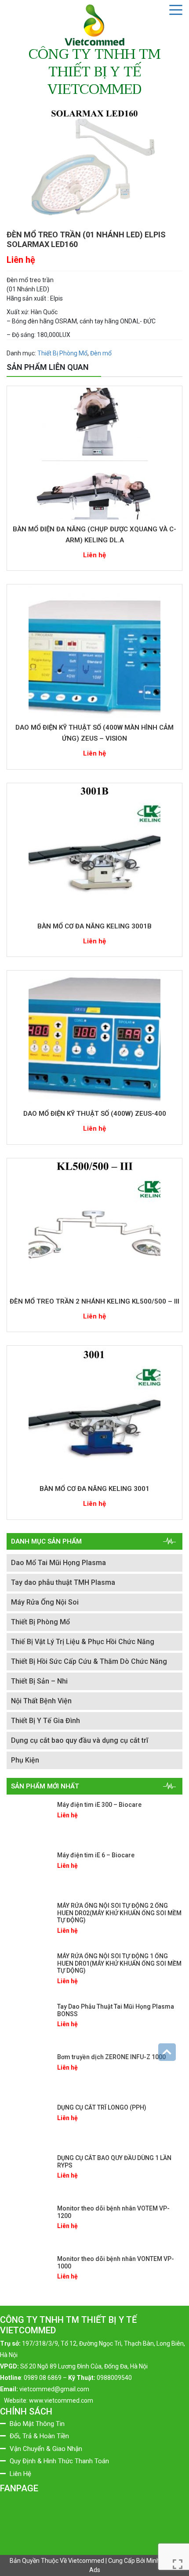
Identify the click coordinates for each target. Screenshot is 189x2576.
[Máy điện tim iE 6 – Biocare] (29, 1871)
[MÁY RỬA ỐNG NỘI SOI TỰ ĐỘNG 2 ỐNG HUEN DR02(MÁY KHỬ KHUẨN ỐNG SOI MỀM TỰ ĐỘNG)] (29, 1922)
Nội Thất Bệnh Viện (41, 1701)
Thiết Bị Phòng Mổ (62, 353)
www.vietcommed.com (61, 2400)
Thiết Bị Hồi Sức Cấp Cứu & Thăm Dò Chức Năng (89, 1661)
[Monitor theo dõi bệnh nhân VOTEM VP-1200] (29, 2225)
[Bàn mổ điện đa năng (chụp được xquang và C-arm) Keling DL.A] (94, 454)
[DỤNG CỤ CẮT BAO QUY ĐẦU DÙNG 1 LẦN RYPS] (29, 2174)
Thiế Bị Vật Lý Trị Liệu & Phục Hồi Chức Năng (83, 1642)
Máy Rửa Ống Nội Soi (45, 1602)
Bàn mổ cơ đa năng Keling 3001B (94, 926)
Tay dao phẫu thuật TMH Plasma (63, 1582)
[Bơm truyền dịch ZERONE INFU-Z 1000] (29, 2073)
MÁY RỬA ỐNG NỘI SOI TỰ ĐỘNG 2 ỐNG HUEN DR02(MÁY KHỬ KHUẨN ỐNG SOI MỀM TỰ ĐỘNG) (119, 1913)
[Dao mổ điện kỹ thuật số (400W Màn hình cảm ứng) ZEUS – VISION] (94, 652)
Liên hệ (21, 260)
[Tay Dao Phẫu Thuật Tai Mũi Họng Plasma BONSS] (29, 2023)
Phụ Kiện (25, 1760)
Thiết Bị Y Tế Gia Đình (45, 1721)
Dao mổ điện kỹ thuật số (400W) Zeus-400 (95, 1114)
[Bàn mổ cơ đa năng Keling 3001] (94, 1413)
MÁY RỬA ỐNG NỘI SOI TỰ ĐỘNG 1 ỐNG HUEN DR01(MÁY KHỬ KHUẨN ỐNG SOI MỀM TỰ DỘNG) (119, 1963)
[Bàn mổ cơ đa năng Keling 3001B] (94, 851)
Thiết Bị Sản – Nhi (39, 1681)
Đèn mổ (101, 353)
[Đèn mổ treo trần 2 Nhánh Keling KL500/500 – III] (94, 1226)
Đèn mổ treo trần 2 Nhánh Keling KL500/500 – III (94, 1301)
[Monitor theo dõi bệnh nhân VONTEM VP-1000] (29, 2275)
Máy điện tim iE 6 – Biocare (96, 1855)
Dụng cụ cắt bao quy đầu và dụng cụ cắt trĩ (80, 1740)
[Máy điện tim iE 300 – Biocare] (29, 1821)
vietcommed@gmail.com (54, 2389)
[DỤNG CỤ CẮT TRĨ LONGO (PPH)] (29, 2124)
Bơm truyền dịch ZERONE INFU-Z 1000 (111, 2057)
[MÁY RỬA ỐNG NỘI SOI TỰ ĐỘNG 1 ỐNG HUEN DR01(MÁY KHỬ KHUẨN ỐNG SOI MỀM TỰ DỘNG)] (29, 1972)
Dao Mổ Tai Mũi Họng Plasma (58, 1563)
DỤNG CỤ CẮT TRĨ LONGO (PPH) (102, 2107)
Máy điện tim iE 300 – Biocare (99, 1805)
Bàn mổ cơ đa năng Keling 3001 (94, 1489)
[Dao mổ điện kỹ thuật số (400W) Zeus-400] (94, 1038)
